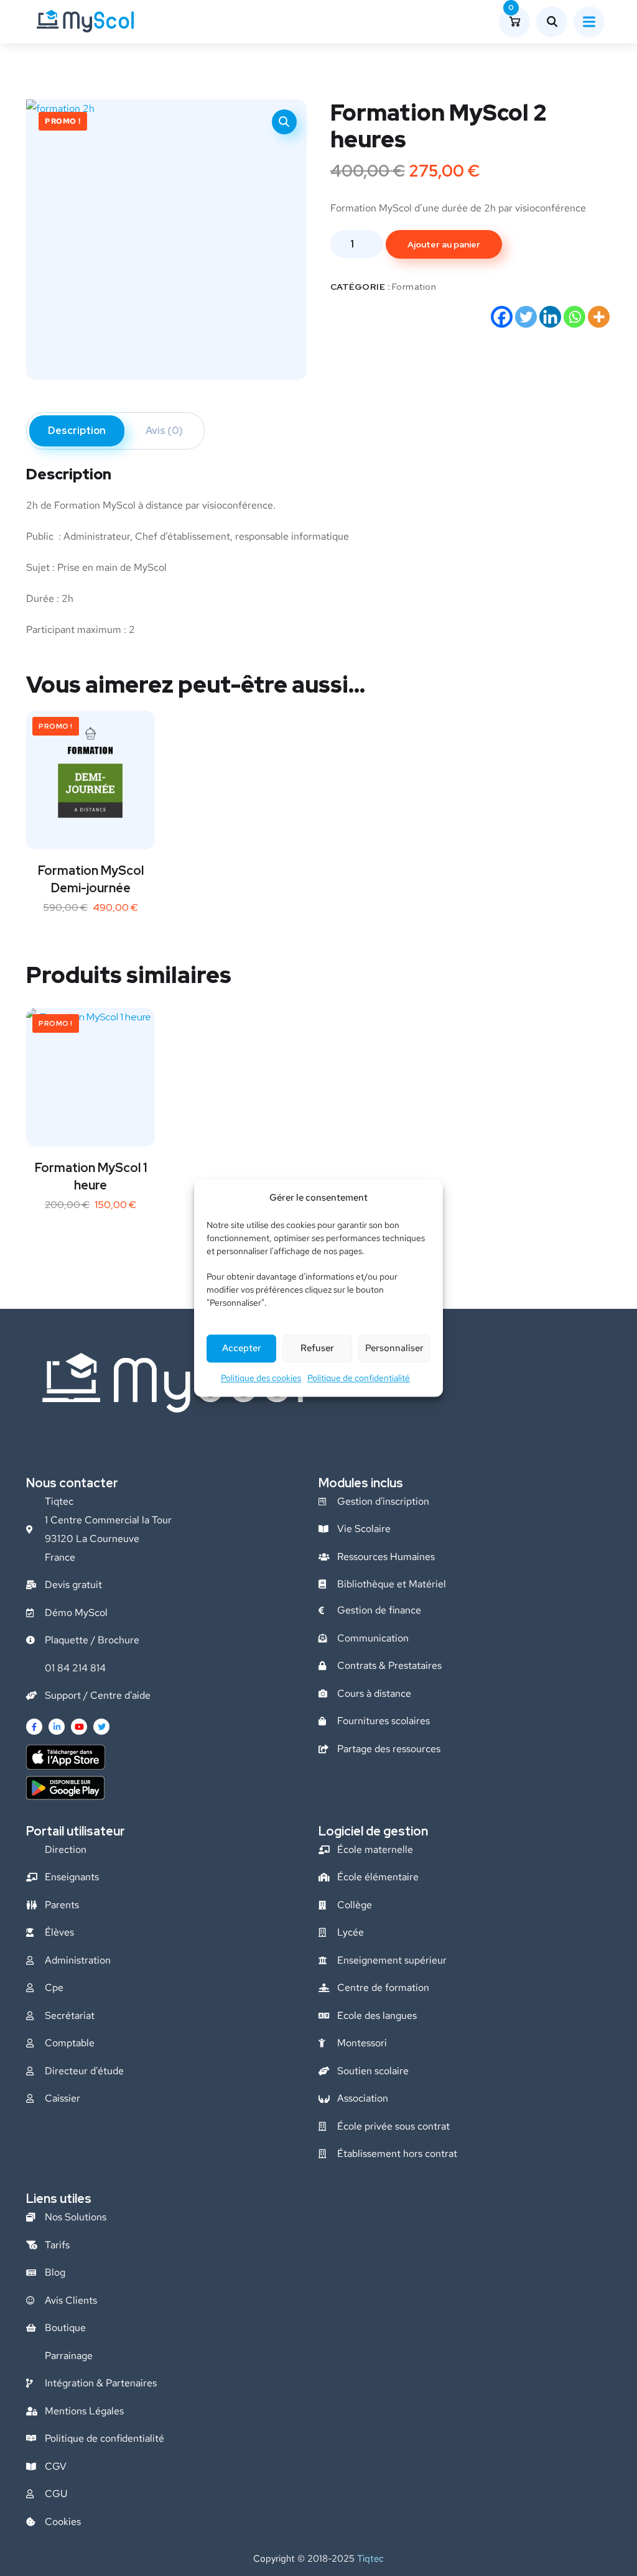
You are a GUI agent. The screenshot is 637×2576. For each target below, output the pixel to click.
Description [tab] (77, 431)
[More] (599, 317)
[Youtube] (79, 1727)
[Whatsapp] (574, 317)
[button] (284, 122)
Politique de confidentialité (359, 1378)
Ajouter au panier (444, 244)
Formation (414, 287)
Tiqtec (370, 2559)
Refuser (317, 1349)
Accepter (242, 1349)
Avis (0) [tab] (164, 431)
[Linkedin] (550, 317)
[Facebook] (502, 317)
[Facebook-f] (34, 1727)
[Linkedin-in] (57, 1727)
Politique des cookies (261, 1378)
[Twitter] (526, 317)
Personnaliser (394, 1349)
